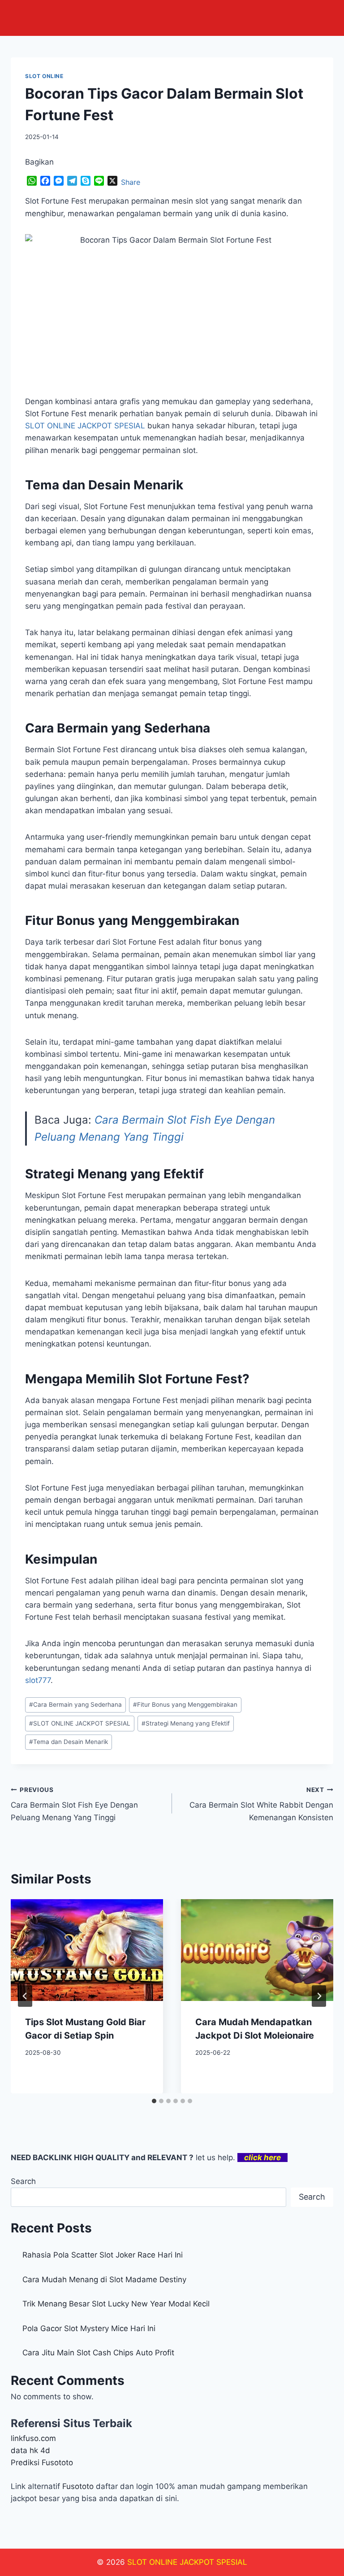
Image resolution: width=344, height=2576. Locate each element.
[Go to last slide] (25, 1996)
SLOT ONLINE (44, 76)
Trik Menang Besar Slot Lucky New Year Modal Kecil (116, 2304)
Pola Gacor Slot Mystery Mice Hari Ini (89, 2328)
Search (23, 2181)
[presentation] (87, 1950)
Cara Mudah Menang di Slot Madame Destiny (104, 2280)
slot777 (38, 1680)
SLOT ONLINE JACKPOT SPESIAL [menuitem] (85, 426)
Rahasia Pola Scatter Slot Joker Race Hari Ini (103, 2255)
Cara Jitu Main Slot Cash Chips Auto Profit (98, 2353)
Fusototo (78, 2486)
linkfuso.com (33, 2438)
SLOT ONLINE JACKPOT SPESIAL (80, 1723)
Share (131, 182)
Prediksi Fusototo (42, 2463)
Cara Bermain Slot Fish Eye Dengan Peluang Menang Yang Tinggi (74, 1804)
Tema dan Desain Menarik (69, 1742)
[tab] (154, 2101)
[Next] (319, 1996)
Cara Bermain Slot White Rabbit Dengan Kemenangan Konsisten (261, 1804)
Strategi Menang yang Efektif (186, 1723)
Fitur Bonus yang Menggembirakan (185, 1704)
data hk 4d (30, 2450)
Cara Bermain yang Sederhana (75, 1704)
